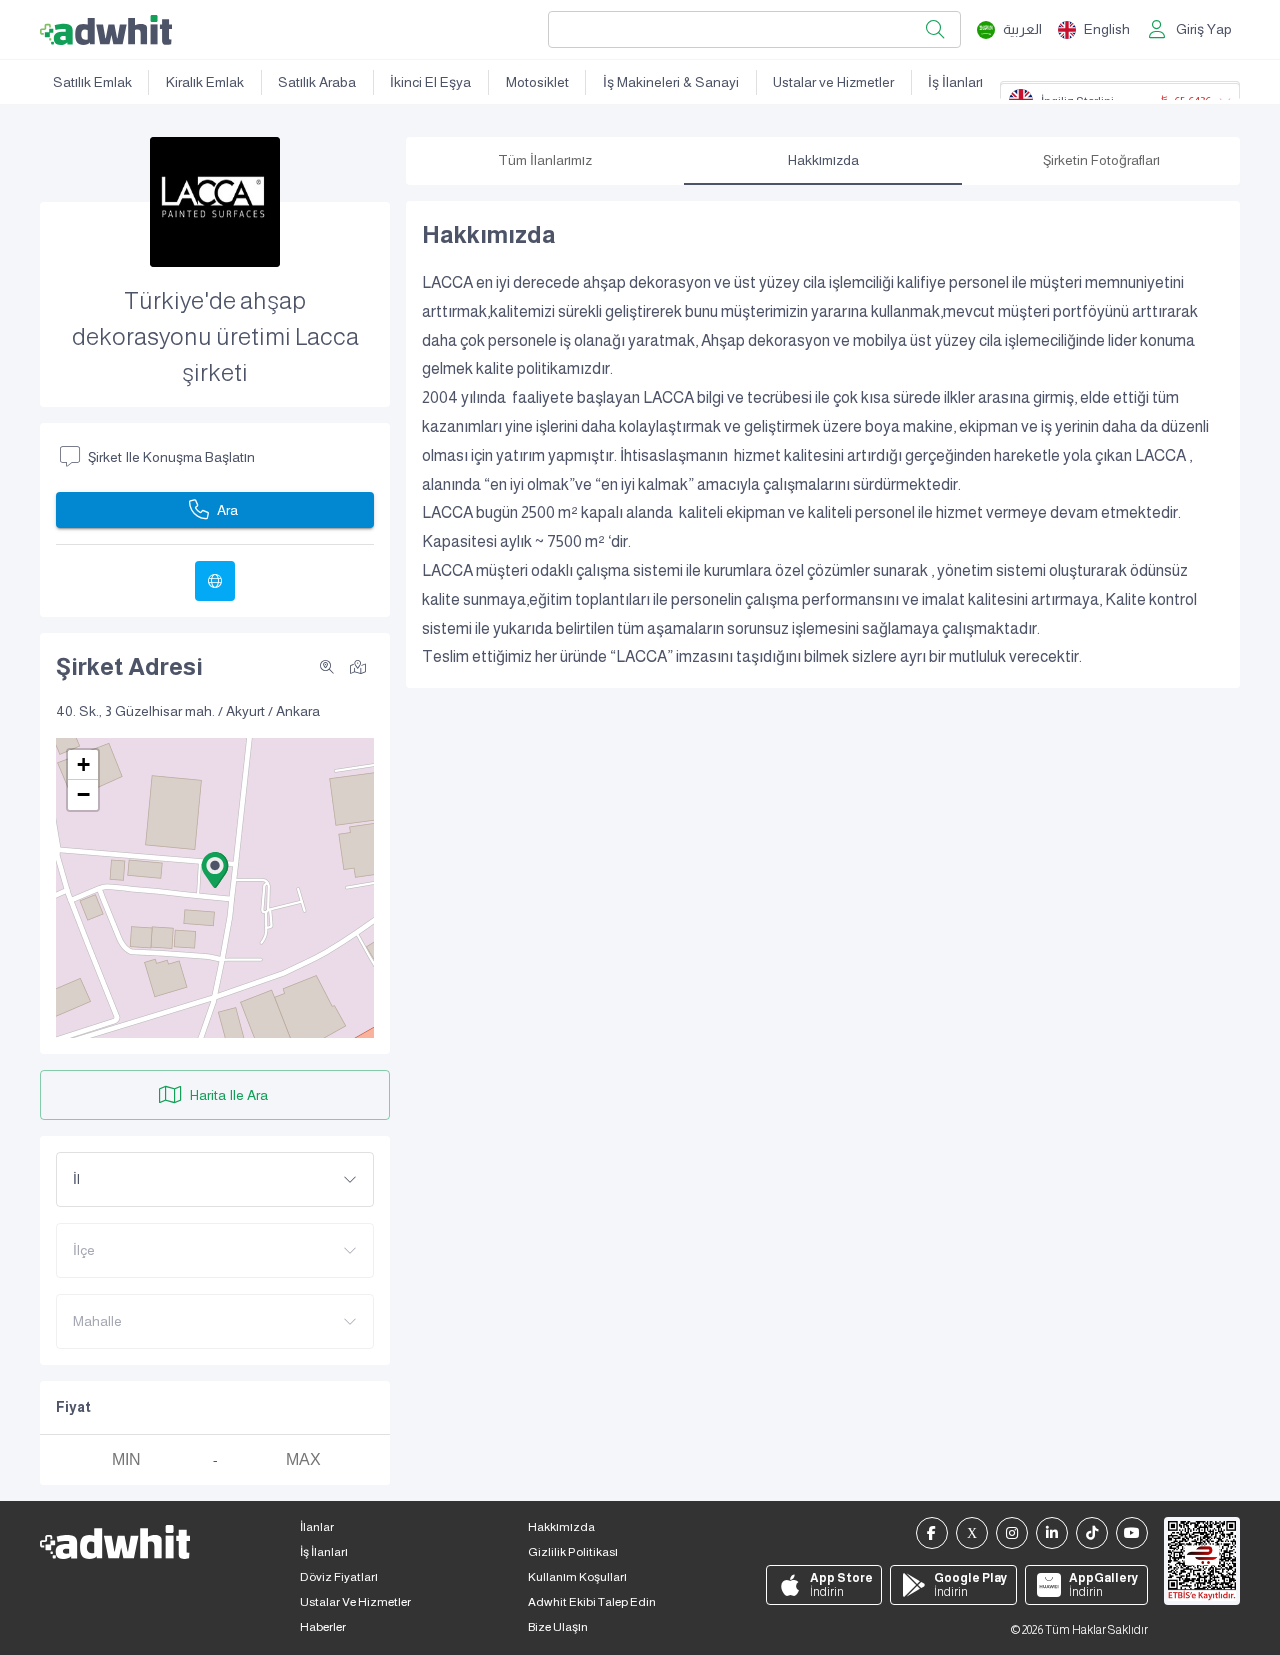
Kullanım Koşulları (577, 1577)
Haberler (323, 1627)
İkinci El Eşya (430, 82)
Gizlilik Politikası (573, 1552)
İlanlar (317, 1527)
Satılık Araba (317, 82)
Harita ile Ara (229, 1095)
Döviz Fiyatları (339, 1577)
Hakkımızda (561, 1527)
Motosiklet (537, 82)
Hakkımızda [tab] (823, 160)
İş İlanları (955, 82)
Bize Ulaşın (558, 1627)
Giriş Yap (1204, 29)
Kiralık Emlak (205, 82)
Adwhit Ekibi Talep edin (592, 1602)
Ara (227, 510)
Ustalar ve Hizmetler (833, 82)
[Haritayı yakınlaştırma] (327, 667)
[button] (215, 870)
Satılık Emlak (92, 82)
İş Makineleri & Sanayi (671, 82)
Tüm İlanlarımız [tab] (545, 160)
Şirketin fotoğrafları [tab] (1101, 160)
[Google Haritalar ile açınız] (358, 666)
